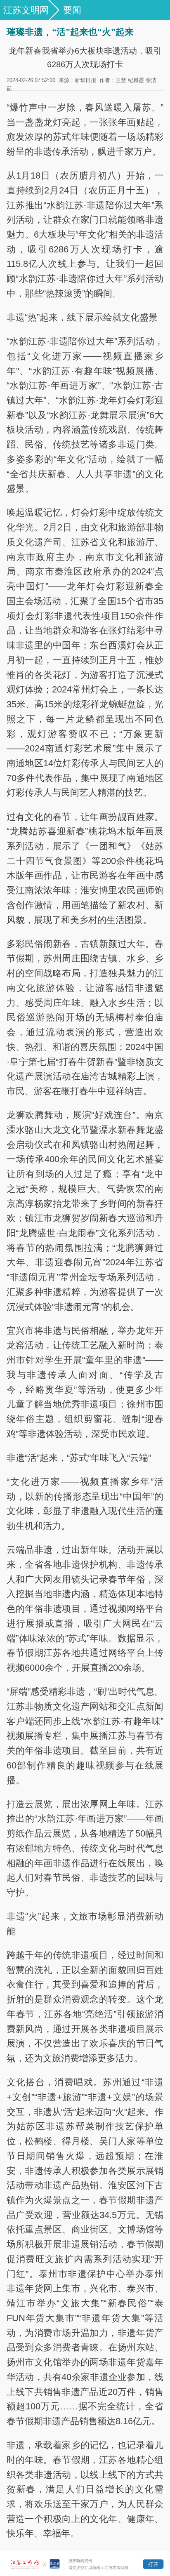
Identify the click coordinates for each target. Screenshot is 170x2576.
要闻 (72, 10)
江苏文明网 (26, 10)
